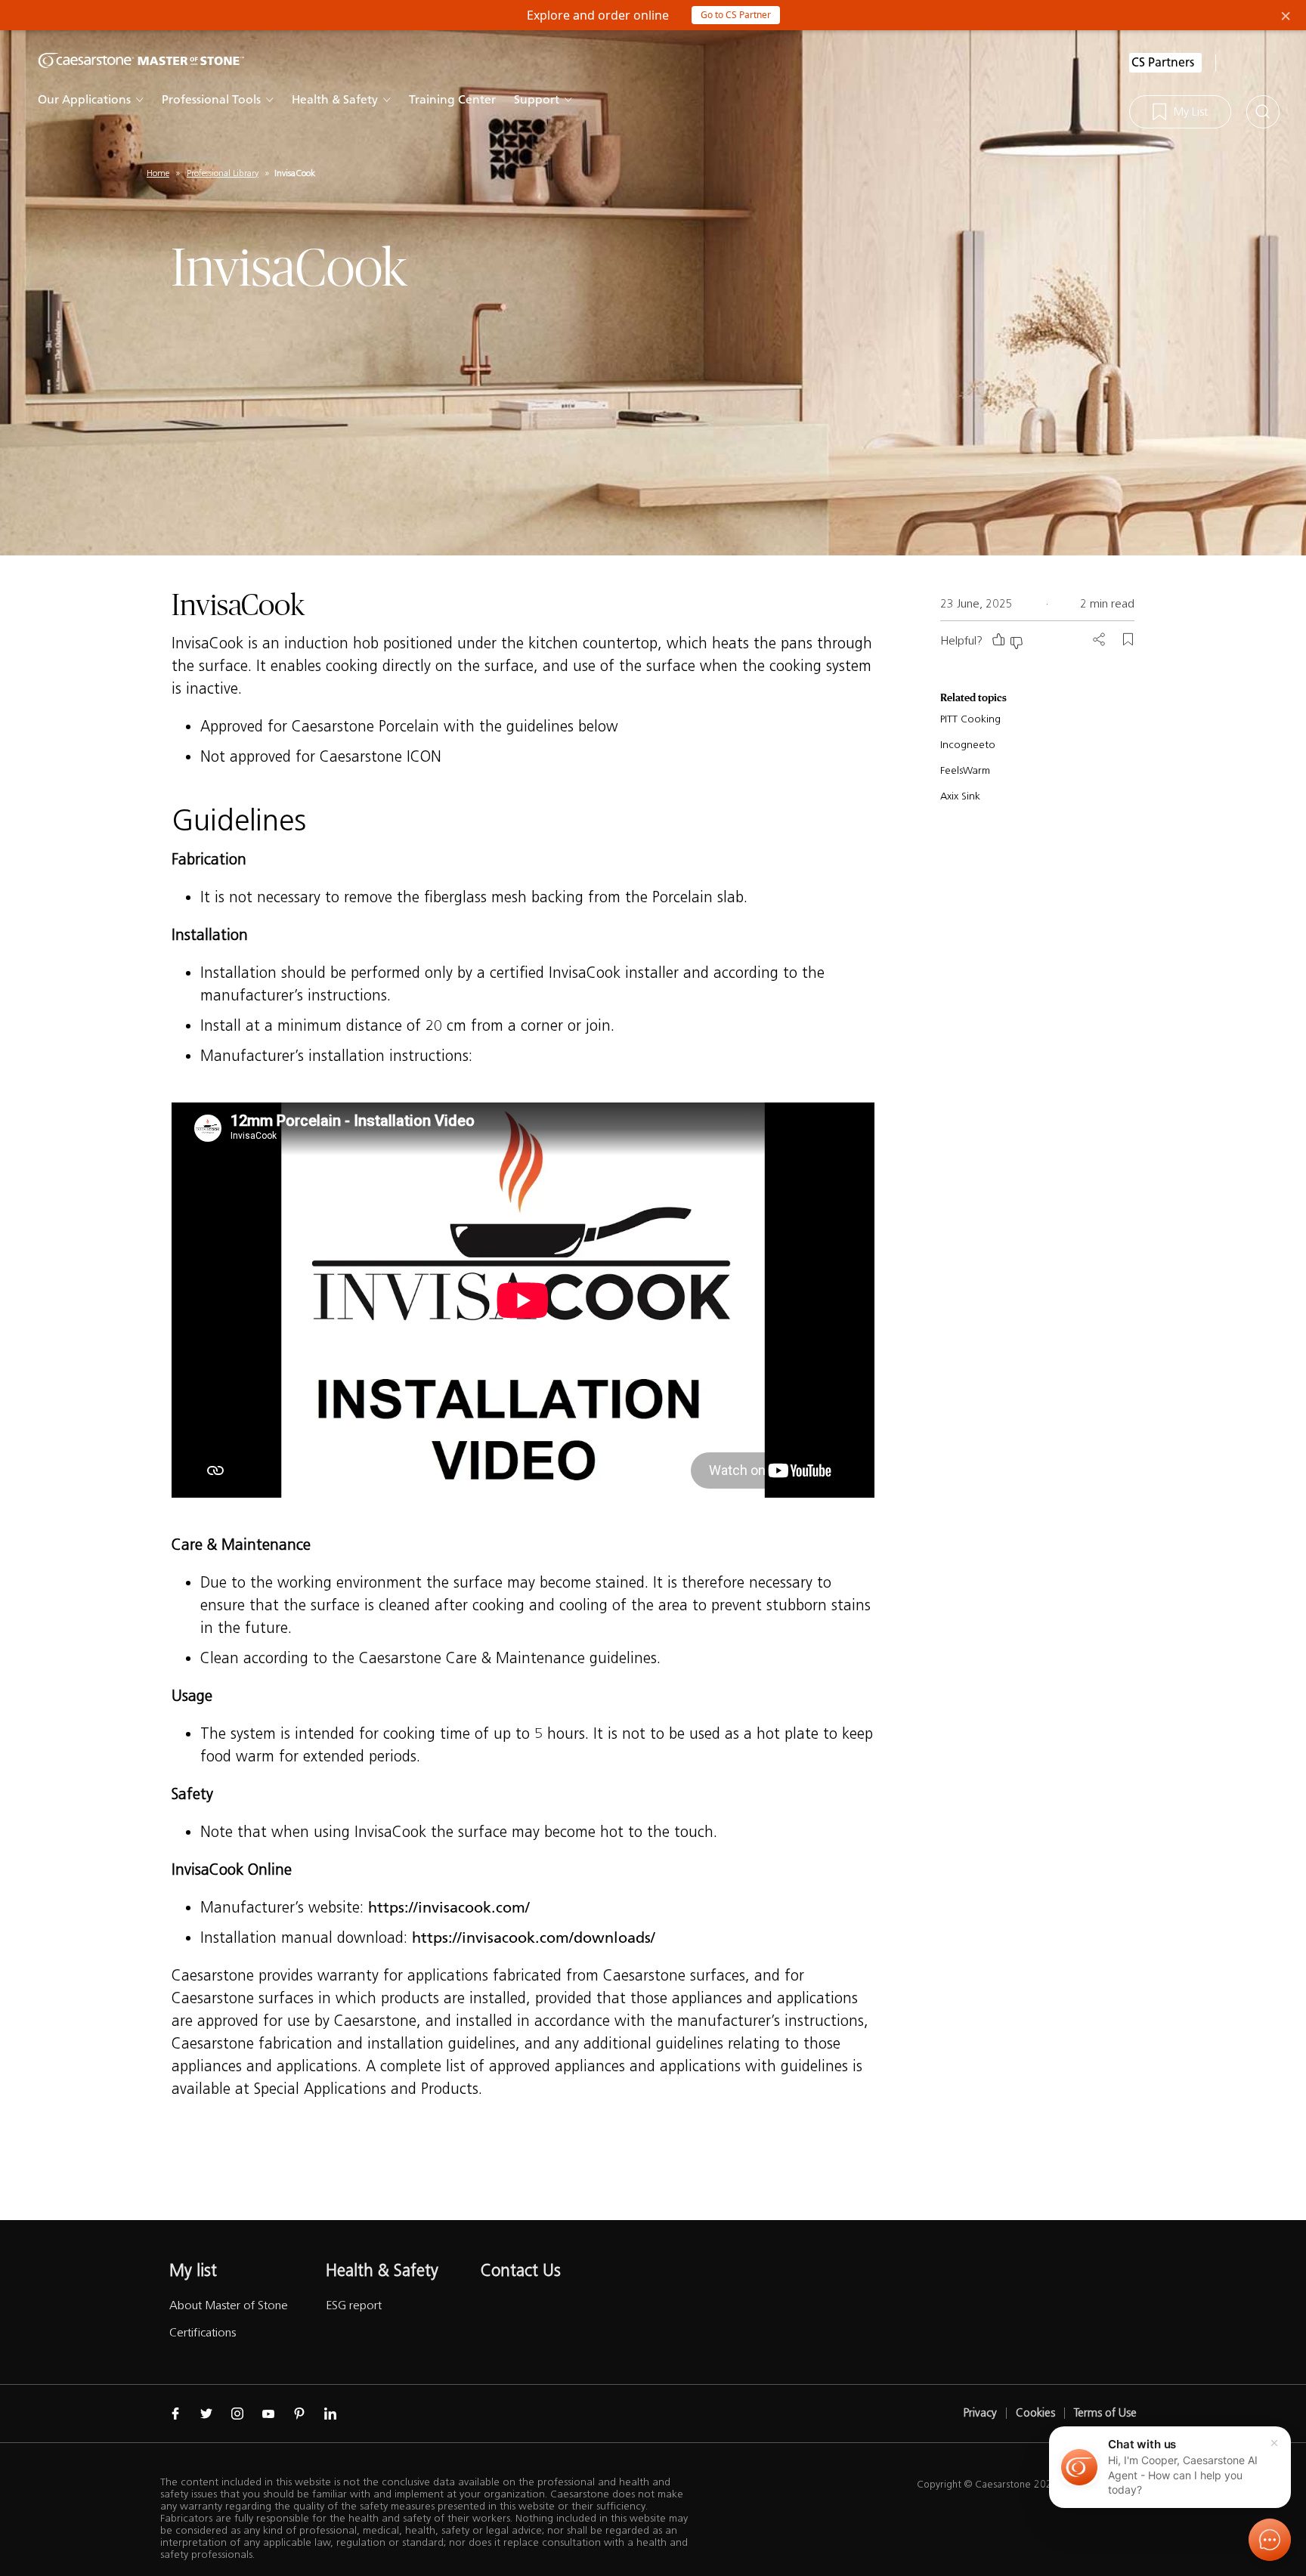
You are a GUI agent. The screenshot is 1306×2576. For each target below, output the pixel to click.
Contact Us (521, 2270)
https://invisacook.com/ (449, 1907)
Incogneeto (968, 745)
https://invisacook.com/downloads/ (534, 1937)
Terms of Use (1105, 2413)
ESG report (354, 2305)
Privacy (980, 2413)
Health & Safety (335, 99)
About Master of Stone (229, 2305)
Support (537, 99)
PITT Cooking (970, 719)
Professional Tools (211, 99)
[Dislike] (1017, 643)
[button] (1170, 2467)
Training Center (452, 99)
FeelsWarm (965, 770)
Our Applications (84, 99)
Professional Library (223, 173)
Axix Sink (960, 796)
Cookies (1035, 2413)
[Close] (1274, 2443)
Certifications (203, 2332)
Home (158, 173)
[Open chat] (1270, 2540)
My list (193, 2270)
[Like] (998, 639)
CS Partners (1163, 62)
